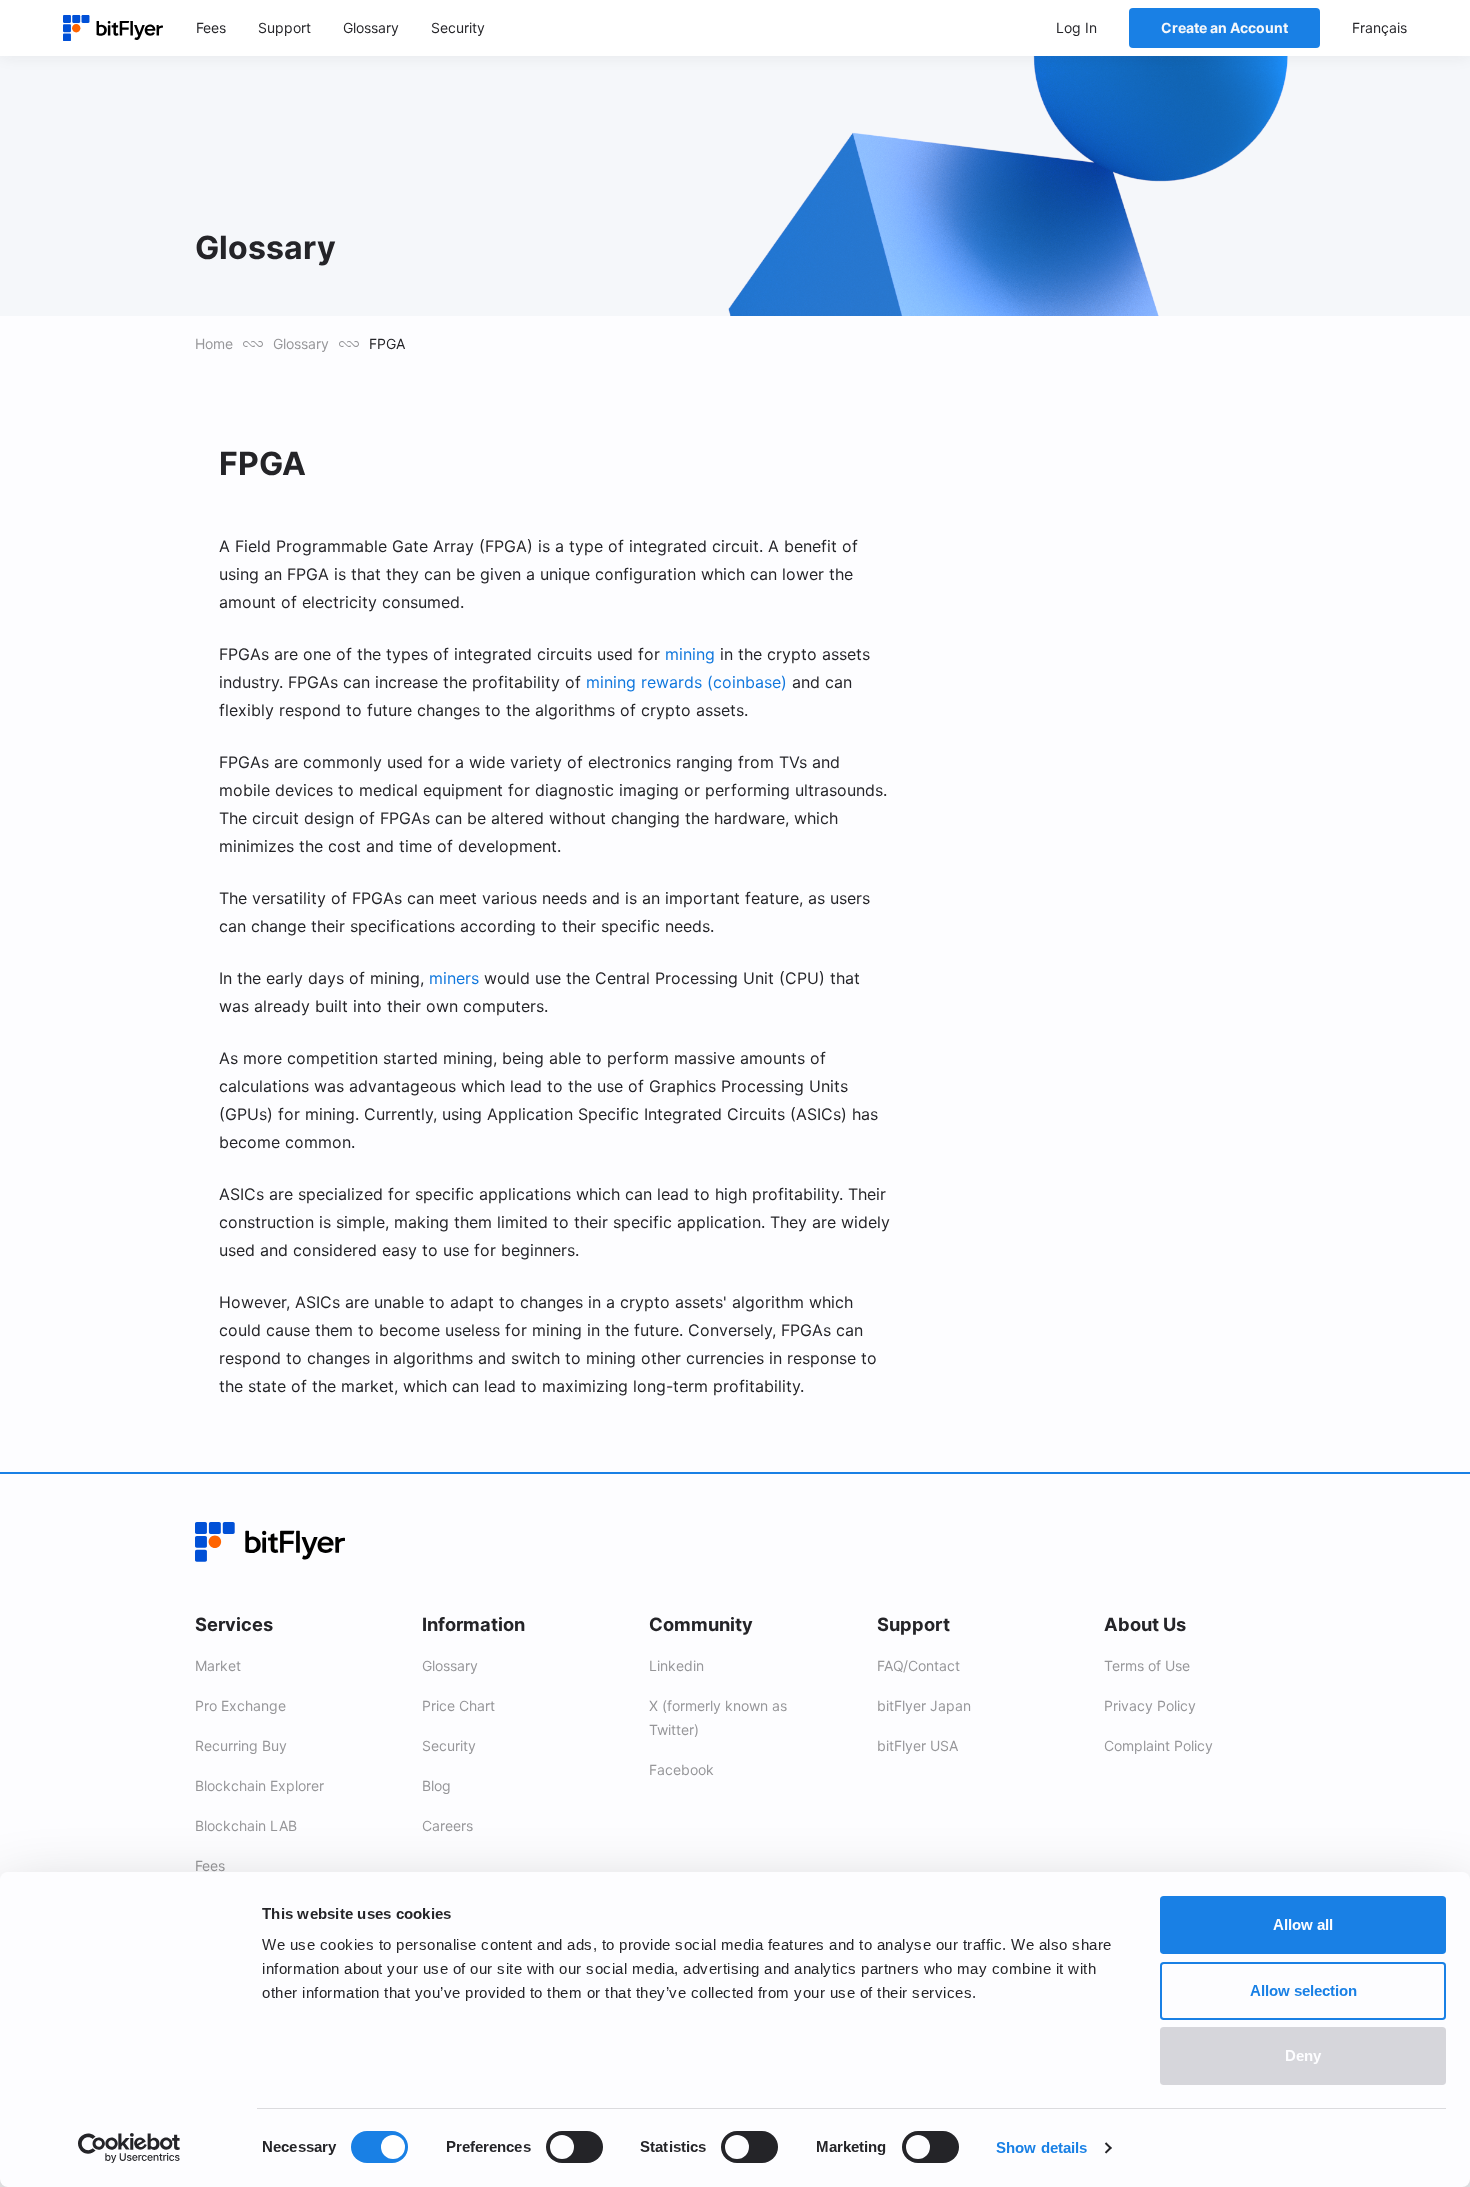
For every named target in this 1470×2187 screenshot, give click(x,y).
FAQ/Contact (918, 1665)
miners (454, 978)
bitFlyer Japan (924, 1705)
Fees (210, 1865)
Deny (1303, 2055)
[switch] (574, 2147)
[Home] (113, 28)
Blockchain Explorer (259, 1785)
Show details (1041, 2147)
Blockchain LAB (246, 1825)
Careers (447, 1825)
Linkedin (676, 1665)
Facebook (681, 1769)
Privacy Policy (1150, 1705)
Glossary (301, 343)
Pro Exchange (240, 1705)
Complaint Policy (1158, 1745)
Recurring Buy (241, 1745)
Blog (436, 1785)
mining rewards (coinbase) (686, 682)
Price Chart (458, 1705)
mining (690, 654)
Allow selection (1303, 1990)
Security (449, 1745)
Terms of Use (1147, 1665)
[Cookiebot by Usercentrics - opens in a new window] (129, 2148)
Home (214, 343)
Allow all (1303, 1924)
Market (218, 1665)
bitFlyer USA (917, 1745)
